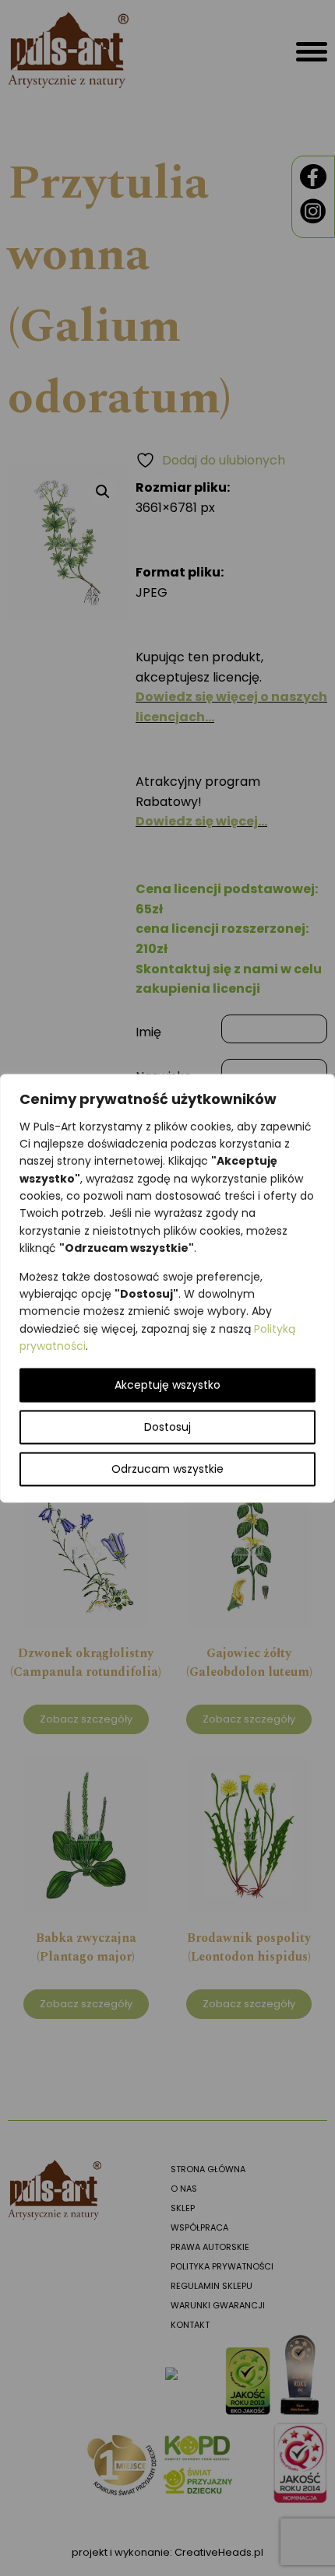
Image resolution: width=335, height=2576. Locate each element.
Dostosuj (167, 1427)
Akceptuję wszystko (167, 1385)
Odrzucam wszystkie (167, 1469)
